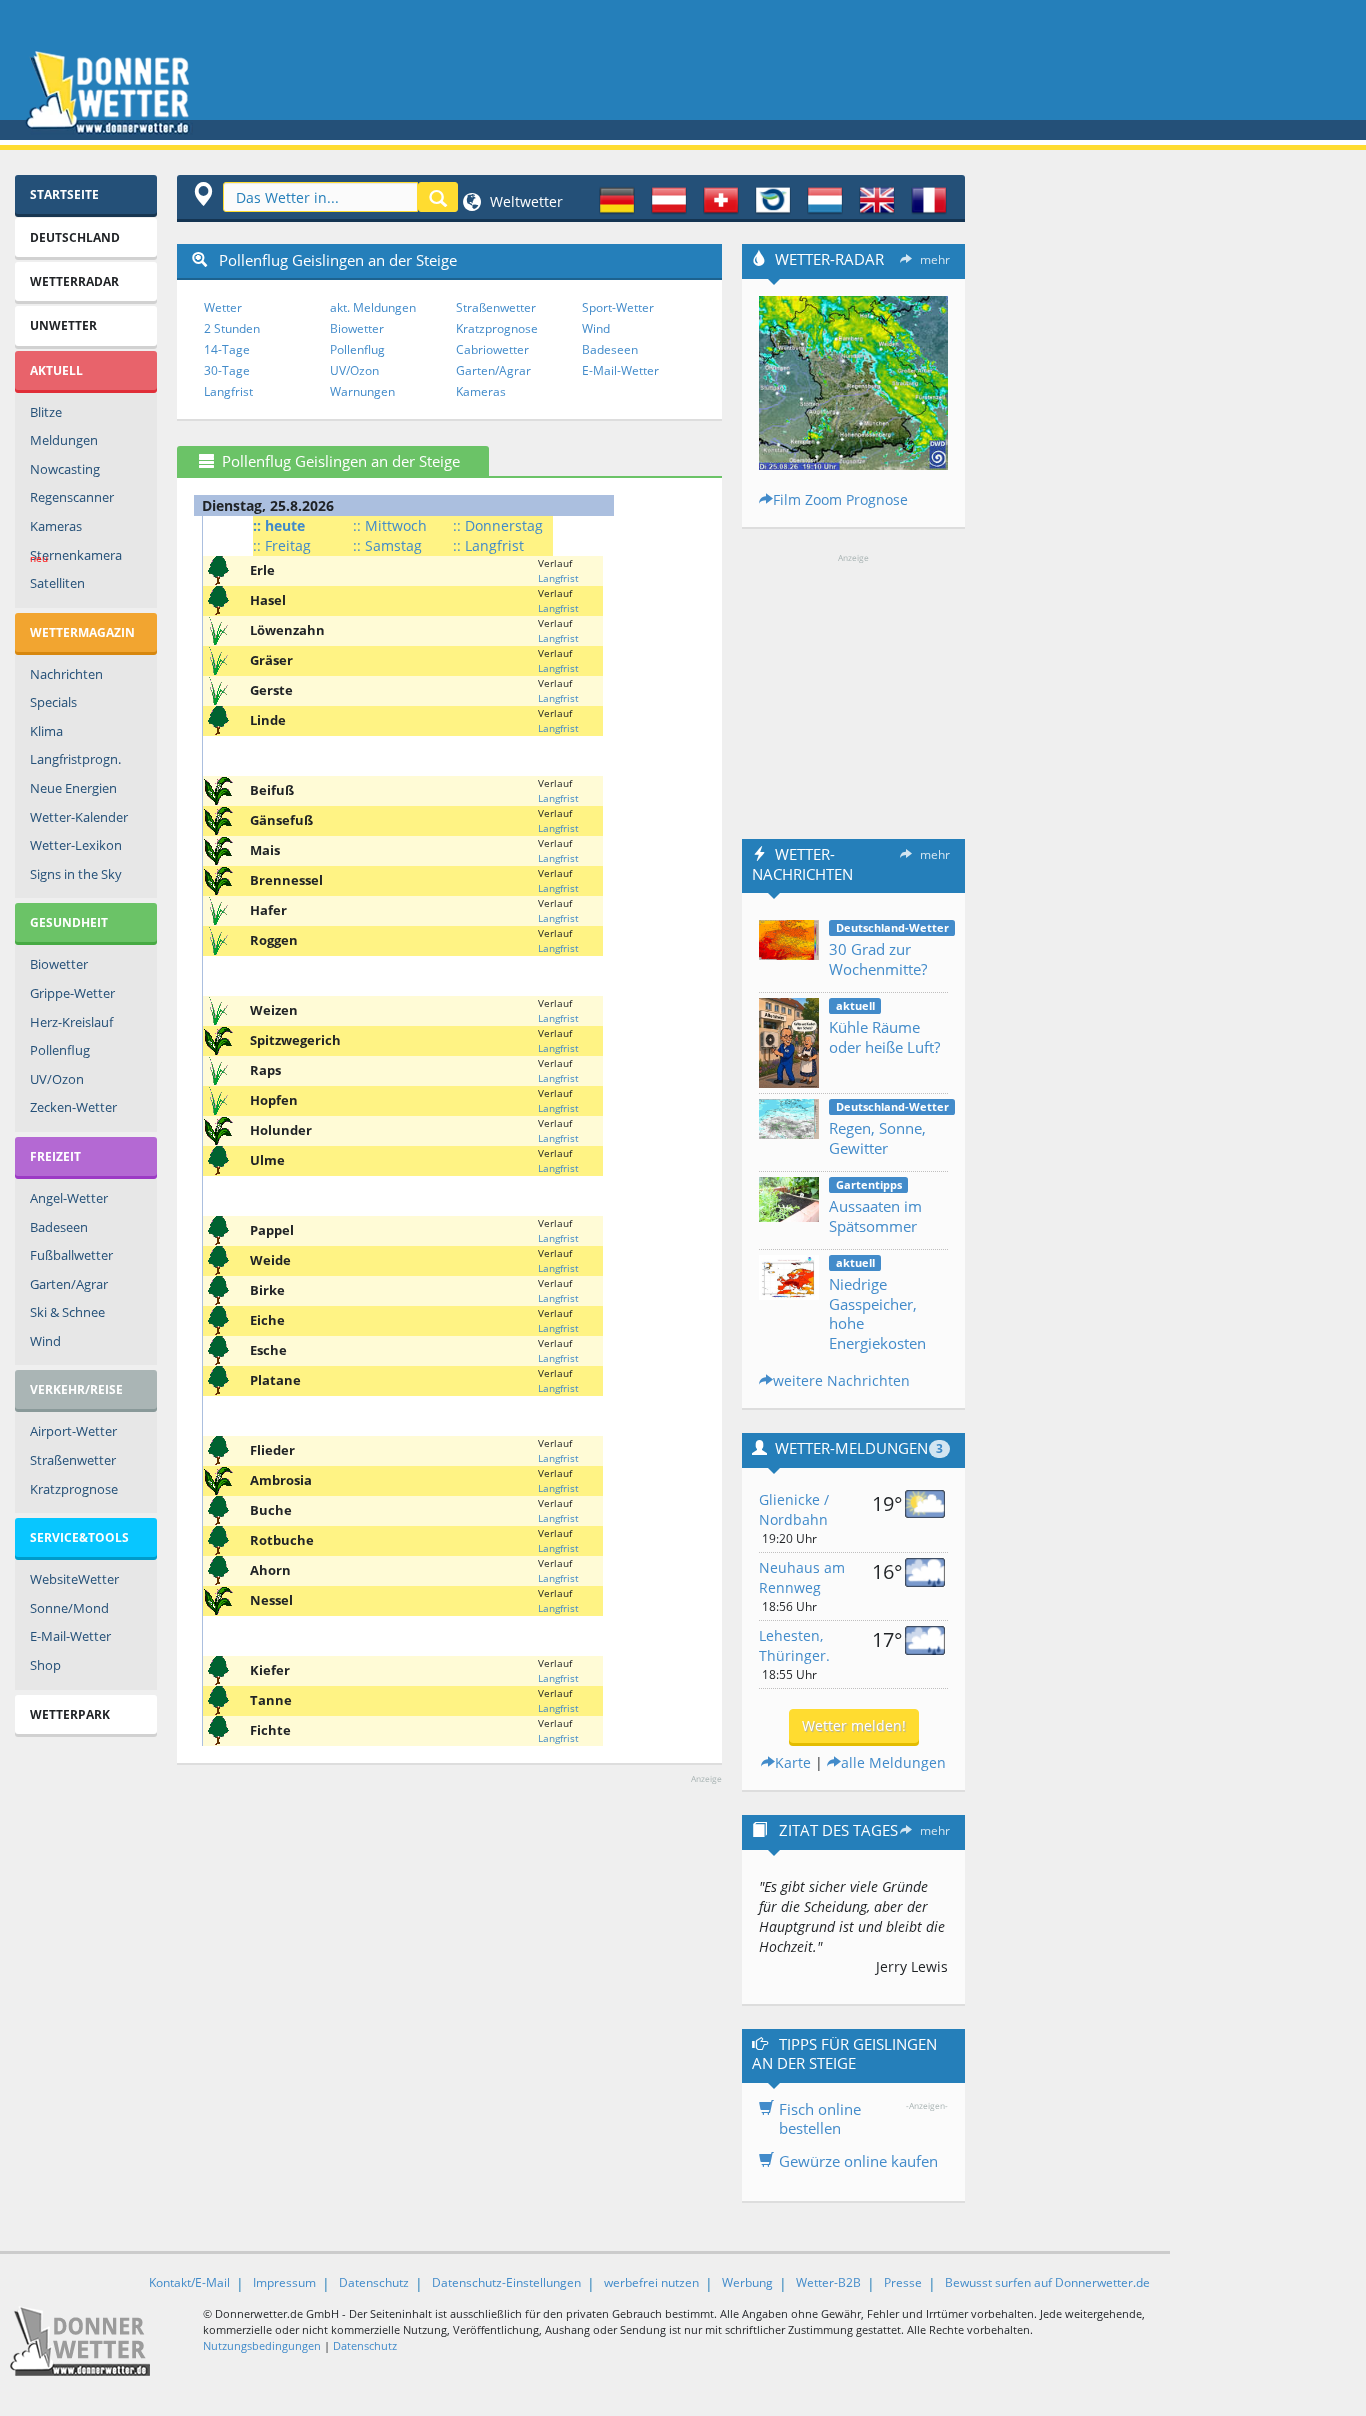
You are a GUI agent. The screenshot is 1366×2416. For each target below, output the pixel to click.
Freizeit (55, 1156)
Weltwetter (524, 201)
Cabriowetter (492, 349)
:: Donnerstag (498, 525)
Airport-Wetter (73, 1431)
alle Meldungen (893, 1762)
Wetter (223, 307)
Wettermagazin (82, 632)
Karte (793, 1762)
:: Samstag (387, 545)
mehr (935, 259)
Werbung (747, 2282)
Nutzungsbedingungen (262, 2345)
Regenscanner (72, 497)
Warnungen (362, 391)
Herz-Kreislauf (71, 1022)
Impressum (284, 2282)
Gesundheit (69, 922)
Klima (46, 731)
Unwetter (63, 325)
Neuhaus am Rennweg (802, 1577)
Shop (45, 1665)
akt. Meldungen (373, 307)
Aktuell (56, 370)
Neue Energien (73, 788)
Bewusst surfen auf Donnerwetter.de (1047, 2282)
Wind (45, 1341)
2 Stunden (232, 328)
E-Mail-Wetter (70, 1636)
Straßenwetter (73, 1460)
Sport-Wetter (618, 307)
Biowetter (59, 964)
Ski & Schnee (67, 1312)
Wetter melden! (854, 1725)
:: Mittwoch (390, 525)
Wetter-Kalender (79, 817)
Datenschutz (374, 2282)
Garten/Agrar (69, 1284)
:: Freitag (282, 545)
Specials (53, 702)
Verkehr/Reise (76, 1389)
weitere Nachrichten (841, 1380)
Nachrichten (66, 674)
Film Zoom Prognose (840, 499)
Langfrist (228, 391)
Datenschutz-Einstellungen (506, 2282)
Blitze (46, 412)
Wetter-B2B (828, 2282)
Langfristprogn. (75, 759)
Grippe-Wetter (72, 993)
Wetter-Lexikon (76, 845)
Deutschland (75, 237)
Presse (903, 2282)
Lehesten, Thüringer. (794, 1645)
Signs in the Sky (76, 874)
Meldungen (64, 440)
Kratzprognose (74, 1489)
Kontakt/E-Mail (189, 2282)
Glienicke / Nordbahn (794, 1509)
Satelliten (57, 583)
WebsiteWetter (74, 1579)
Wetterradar (74, 281)
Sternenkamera (76, 556)
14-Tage (227, 349)
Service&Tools (79, 1537)
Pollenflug (60, 1050)
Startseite (64, 194)
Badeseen (59, 1227)
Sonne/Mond (69, 1608)
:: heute (279, 525)
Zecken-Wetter (73, 1107)
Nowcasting (65, 469)
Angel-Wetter (69, 1198)
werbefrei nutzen (651, 2282)
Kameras (56, 526)
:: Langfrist (488, 545)
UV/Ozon (57, 1079)
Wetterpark (70, 1714)
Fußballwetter (71, 1255)
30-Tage (227, 370)
